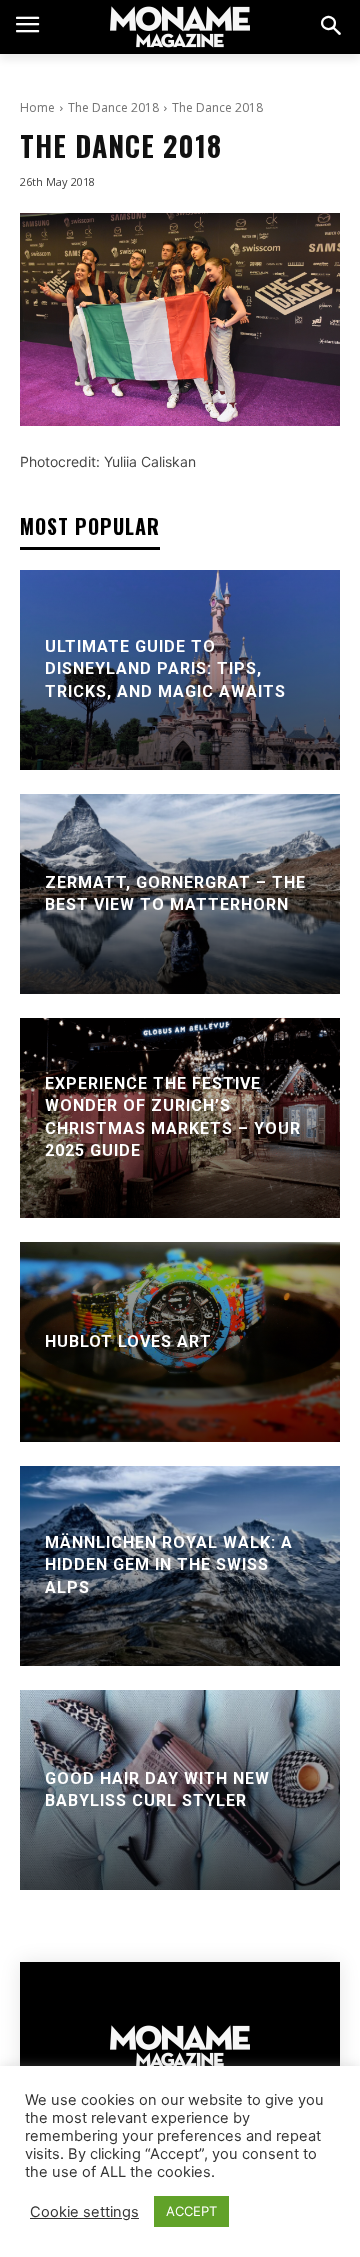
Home (37, 107)
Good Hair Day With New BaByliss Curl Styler (157, 1789)
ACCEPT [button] (191, 2211)
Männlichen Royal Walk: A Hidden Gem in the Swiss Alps (169, 1565)
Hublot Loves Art (128, 1341)
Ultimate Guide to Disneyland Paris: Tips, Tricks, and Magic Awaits (165, 669)
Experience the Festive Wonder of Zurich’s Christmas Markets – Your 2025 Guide (173, 1117)
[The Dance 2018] (180, 319)
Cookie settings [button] (84, 2212)
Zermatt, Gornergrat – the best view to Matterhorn (175, 893)
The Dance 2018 (113, 107)
